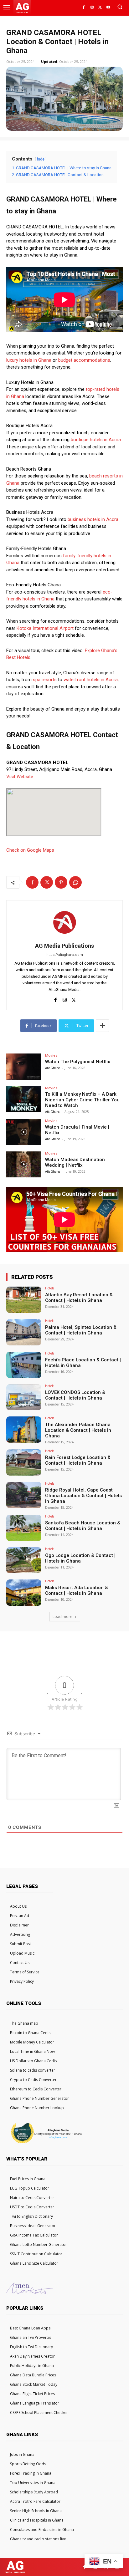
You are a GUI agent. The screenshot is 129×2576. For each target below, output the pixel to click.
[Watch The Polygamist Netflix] (24, 1067)
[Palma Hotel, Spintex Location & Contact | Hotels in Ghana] (24, 1332)
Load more (62, 1617)
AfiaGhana (53, 1068)
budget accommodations (84, 360)
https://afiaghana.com (65, 955)
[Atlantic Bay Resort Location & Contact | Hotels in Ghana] (24, 1300)
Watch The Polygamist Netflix (78, 1062)
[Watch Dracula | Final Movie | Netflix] (24, 1132)
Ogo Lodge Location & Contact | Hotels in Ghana (80, 1558)
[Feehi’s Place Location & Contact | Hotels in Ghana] (24, 1365)
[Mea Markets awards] (30, 2292)
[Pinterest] (61, 882)
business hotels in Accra (93, 519)
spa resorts (45, 680)
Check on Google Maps (30, 850)
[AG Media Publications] (64, 922)
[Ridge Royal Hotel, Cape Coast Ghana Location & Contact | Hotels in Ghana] (24, 1495)
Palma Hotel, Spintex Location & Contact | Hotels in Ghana (81, 1330)
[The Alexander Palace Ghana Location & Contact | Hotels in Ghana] (24, 1430)
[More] (102, 1026)
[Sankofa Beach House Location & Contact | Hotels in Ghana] (24, 1528)
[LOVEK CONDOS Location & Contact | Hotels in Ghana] (24, 1397)
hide (41, 159)
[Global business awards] (45, 2143)
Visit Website (20, 777)
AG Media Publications (64, 946)
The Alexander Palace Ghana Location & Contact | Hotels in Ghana (78, 1430)
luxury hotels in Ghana (29, 360)
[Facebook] (84, 8)
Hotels (50, 1288)
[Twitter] (100, 8)
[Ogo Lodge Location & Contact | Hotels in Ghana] (24, 1560)
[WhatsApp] (75, 882)
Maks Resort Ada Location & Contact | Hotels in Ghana (77, 1590)
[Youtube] (108, 8)
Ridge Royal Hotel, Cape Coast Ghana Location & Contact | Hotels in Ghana (83, 1496)
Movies (51, 1055)
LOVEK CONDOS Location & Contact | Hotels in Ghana (75, 1395)
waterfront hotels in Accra (91, 680)
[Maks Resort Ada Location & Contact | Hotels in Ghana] (24, 1593)
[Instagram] (92, 8)
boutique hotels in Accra (96, 440)
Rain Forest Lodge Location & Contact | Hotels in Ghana (78, 1460)
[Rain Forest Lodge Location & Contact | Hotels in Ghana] (24, 1462)
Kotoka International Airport (45, 628)
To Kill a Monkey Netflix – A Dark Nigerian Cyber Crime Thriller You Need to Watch (82, 1100)
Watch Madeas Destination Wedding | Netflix (75, 1162)
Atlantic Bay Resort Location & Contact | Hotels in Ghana (79, 1298)
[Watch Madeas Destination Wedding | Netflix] (24, 1165)
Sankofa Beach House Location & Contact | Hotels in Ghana (83, 1526)
